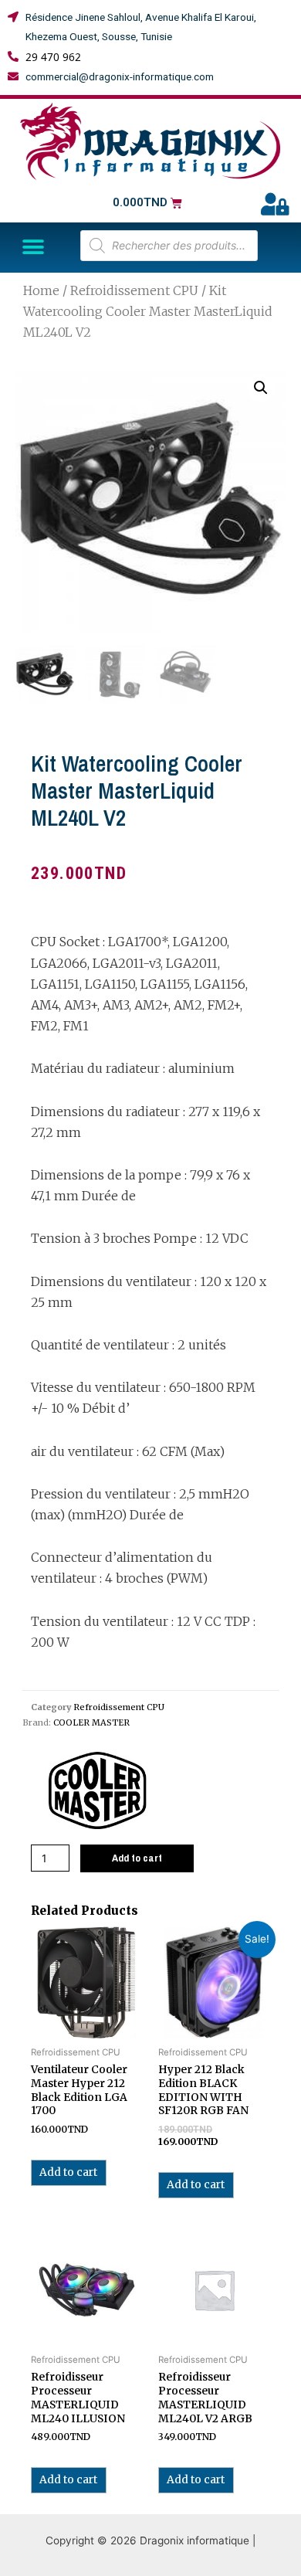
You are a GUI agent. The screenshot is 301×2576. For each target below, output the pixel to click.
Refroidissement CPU (134, 290)
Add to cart (137, 1858)
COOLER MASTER (91, 1722)
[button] (33, 248)
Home (41, 290)
